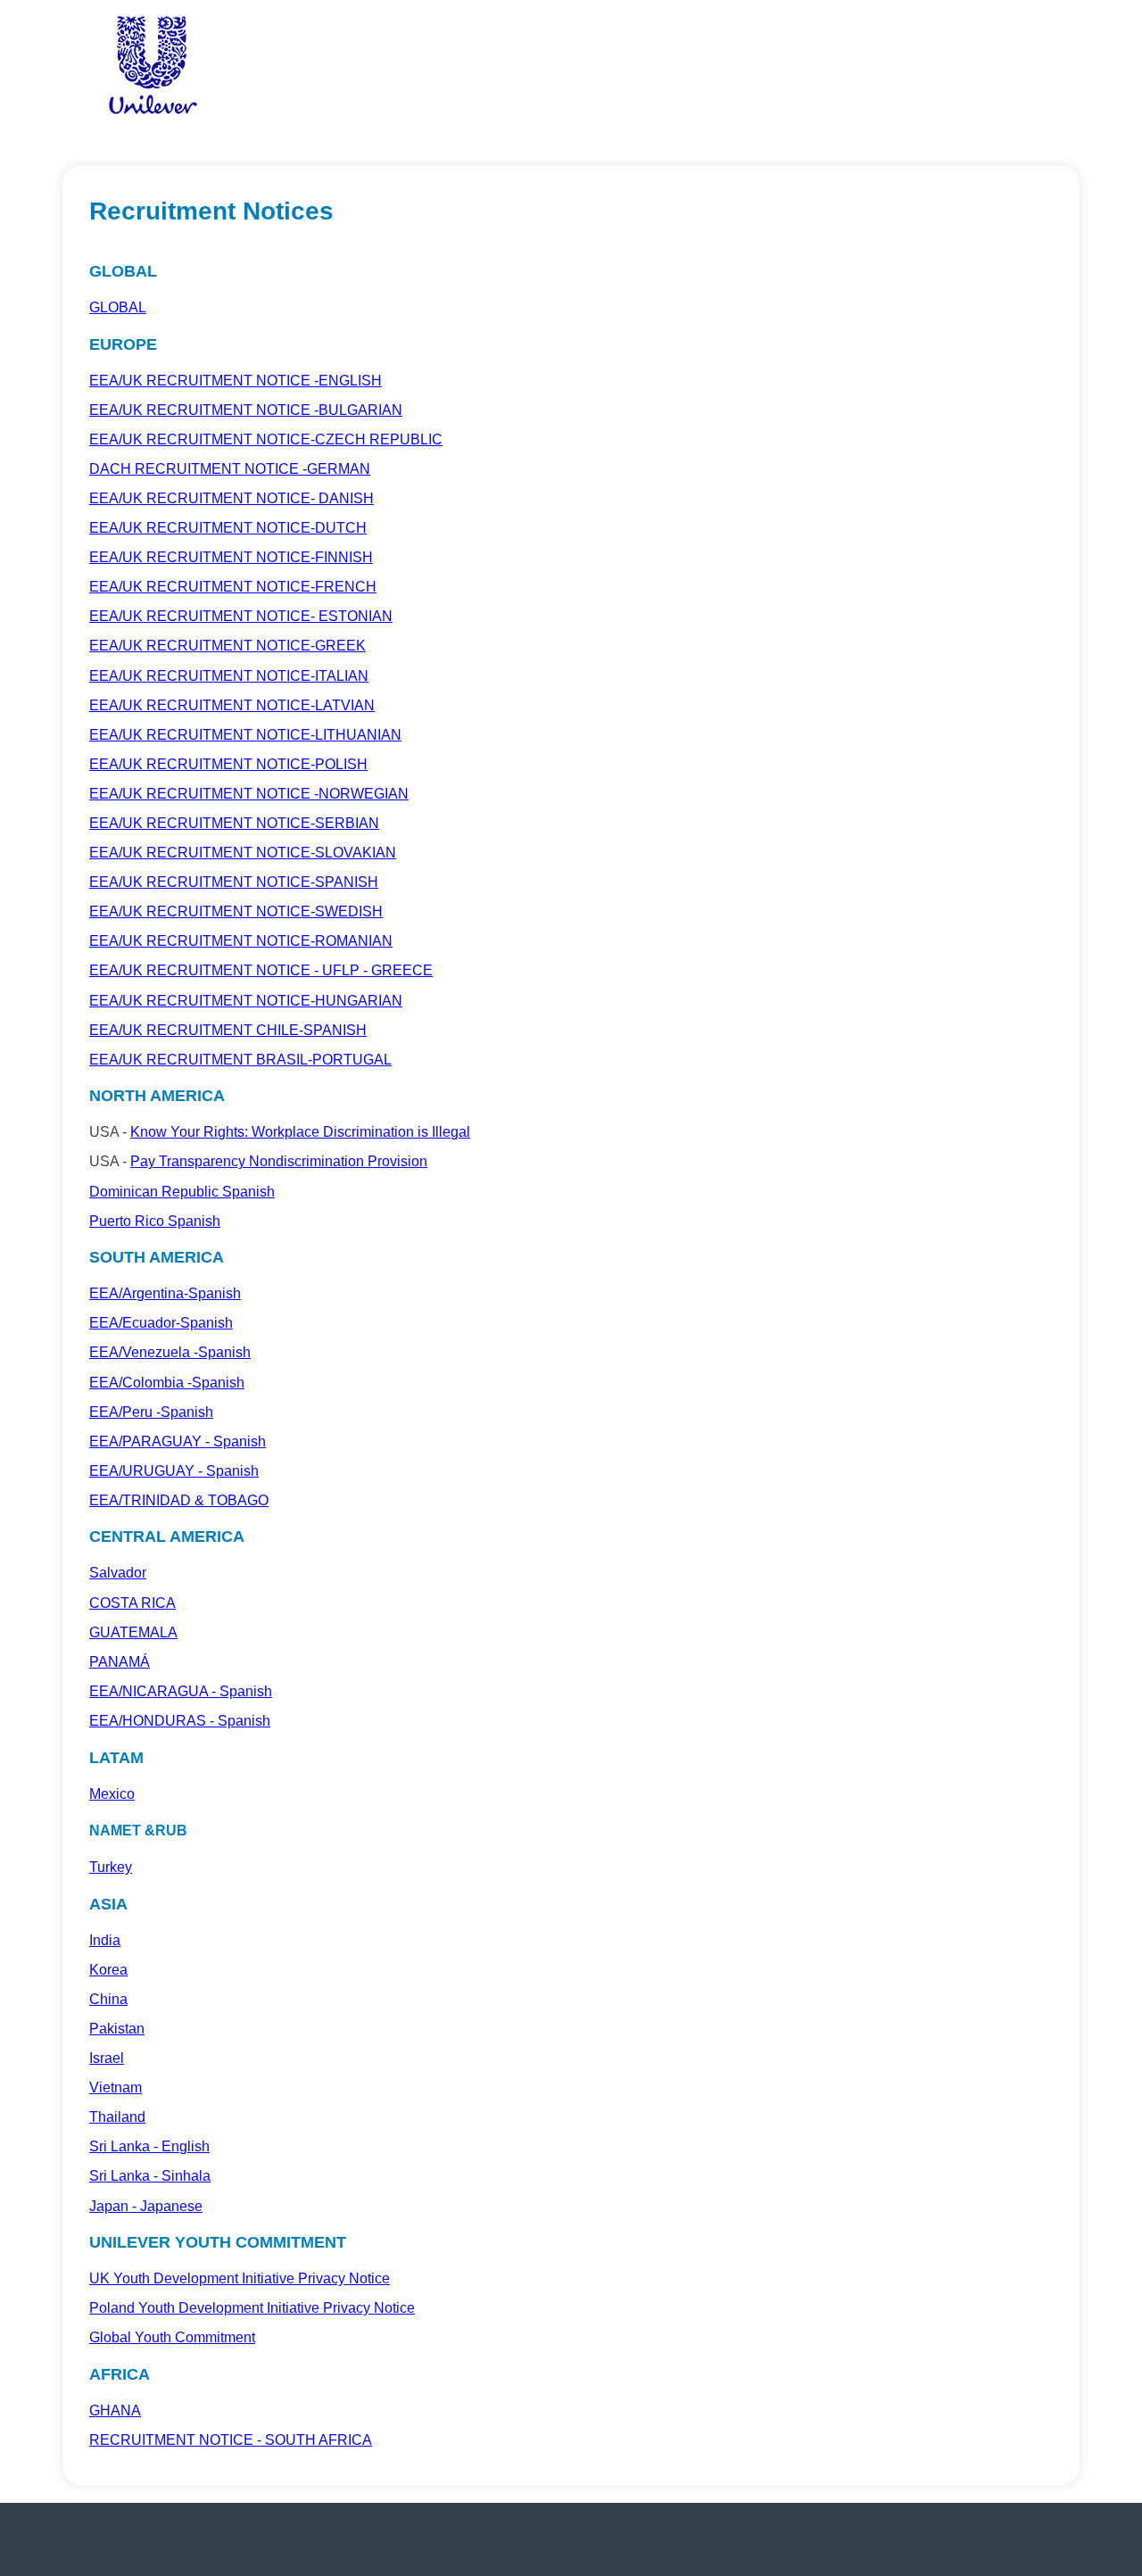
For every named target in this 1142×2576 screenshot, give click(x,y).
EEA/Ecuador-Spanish (161, 1323)
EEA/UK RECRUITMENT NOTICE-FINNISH (231, 557)
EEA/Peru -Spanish (151, 1412)
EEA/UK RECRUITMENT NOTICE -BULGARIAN (246, 410)
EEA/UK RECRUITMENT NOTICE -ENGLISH (236, 381)
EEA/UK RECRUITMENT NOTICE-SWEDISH (236, 911)
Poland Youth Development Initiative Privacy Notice (252, 2308)
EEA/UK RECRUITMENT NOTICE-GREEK (228, 646)
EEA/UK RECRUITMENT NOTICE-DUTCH (228, 528)
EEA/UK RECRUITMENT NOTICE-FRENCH (233, 587)
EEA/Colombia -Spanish (167, 1383)
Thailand (117, 2117)
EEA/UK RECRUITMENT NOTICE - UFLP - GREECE (261, 970)
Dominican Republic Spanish (182, 1192)
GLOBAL (118, 307)
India (105, 1940)
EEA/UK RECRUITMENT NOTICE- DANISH (232, 498)
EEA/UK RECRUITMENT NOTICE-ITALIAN (229, 676)
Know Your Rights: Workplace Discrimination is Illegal (300, 1132)
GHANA (115, 2410)
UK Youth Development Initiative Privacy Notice (240, 2278)
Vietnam (116, 2087)
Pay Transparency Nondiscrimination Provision (279, 1161)
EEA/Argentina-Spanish (165, 1293)
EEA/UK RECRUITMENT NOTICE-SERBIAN (234, 823)
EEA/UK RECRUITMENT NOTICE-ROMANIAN (241, 941)
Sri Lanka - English (149, 2146)
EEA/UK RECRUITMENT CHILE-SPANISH (228, 1030)
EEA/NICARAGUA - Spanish (181, 1691)
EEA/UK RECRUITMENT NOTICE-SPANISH (234, 882)
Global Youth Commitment (172, 2337)
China (108, 1999)
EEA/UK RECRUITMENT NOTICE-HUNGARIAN (246, 1001)
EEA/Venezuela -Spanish (170, 1352)
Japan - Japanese (146, 2206)
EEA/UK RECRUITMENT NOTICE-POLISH (228, 764)
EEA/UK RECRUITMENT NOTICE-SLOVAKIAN (243, 853)
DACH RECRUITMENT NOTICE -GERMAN (230, 469)
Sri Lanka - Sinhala (150, 2176)
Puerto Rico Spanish (155, 1221)
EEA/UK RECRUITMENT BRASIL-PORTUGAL (240, 1060)
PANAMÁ (120, 1662)
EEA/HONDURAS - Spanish (180, 1721)
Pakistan (117, 2029)
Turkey (111, 1867)
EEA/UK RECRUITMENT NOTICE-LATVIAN (232, 705)
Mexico (112, 1794)
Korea (108, 1970)
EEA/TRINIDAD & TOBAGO (179, 1500)
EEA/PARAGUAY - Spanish (178, 1441)
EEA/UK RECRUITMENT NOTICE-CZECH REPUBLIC (266, 439)
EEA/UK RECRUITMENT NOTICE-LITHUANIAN (245, 735)
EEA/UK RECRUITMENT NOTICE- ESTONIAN (241, 616)
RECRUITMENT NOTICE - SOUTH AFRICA (231, 2440)
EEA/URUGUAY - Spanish (174, 1471)
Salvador (118, 1573)
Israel (107, 2058)
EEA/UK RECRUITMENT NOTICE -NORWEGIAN (249, 794)
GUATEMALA (133, 1632)
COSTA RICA (132, 1603)
